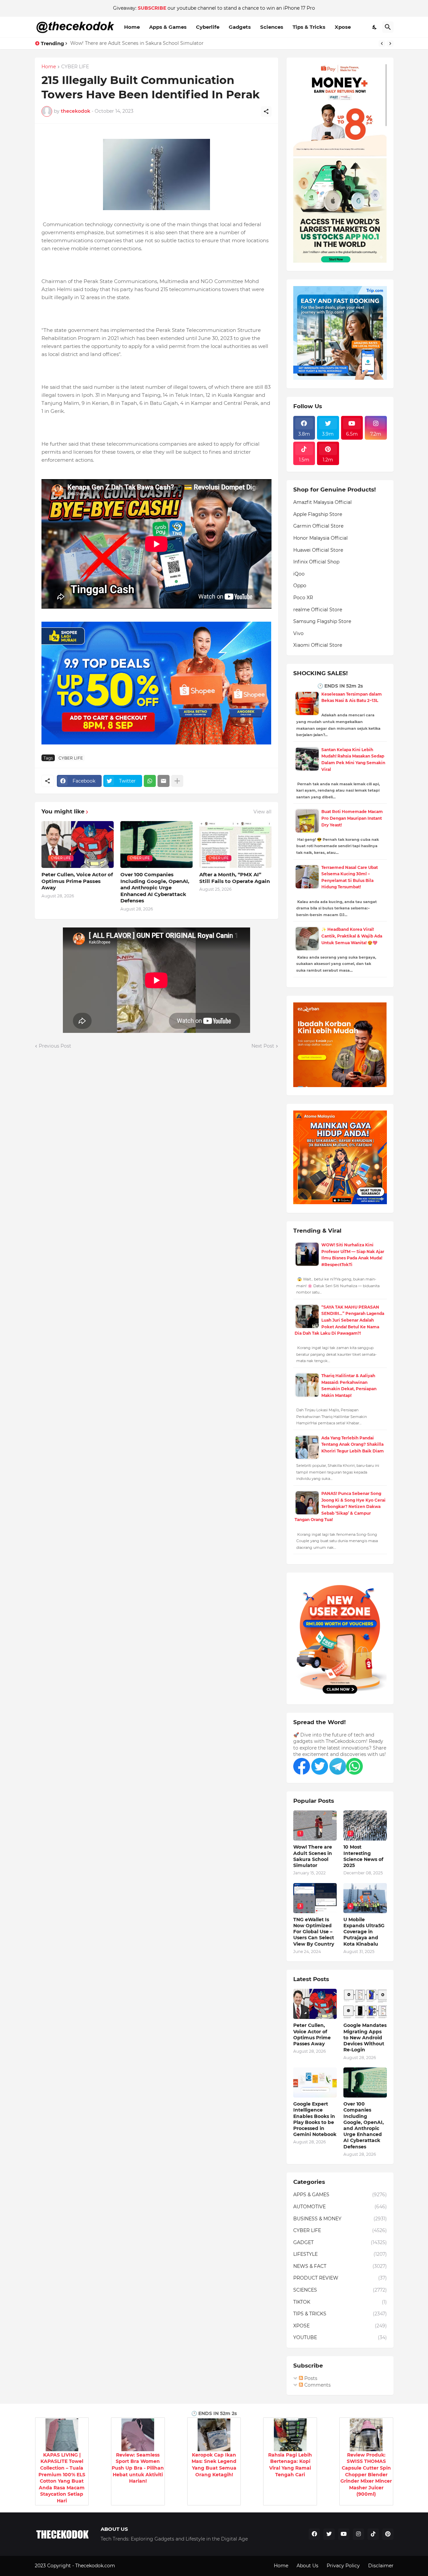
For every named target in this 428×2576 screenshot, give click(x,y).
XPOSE (340, 2326)
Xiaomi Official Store (318, 645)
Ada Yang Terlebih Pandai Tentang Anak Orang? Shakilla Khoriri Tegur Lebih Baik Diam (353, 1444)
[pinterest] (388, 2534)
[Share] (266, 111)
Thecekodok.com (96, 2566)
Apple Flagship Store (318, 514)
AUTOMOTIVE (340, 2207)
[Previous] (382, 43)
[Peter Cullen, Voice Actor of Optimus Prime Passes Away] (315, 2004)
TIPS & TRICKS (340, 2314)
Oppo (300, 586)
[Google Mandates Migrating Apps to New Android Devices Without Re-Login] (365, 2004)
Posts (310, 2378)
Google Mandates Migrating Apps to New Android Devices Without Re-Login (365, 2037)
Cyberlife (208, 27)
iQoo (299, 574)
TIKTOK (340, 2302)
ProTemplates (132, 2566)
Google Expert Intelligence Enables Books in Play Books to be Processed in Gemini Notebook (315, 2119)
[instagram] (358, 2534)
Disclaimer (381, 2566)
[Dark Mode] (375, 27)
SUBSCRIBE (152, 8)
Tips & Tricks (309, 27)
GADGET (340, 2242)
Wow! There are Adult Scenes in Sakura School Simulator (137, 43)
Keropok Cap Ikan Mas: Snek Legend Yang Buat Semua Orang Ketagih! (214, 2465)
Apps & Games (168, 27)
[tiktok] (373, 2534)
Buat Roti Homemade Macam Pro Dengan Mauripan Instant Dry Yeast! (352, 818)
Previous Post (55, 1046)
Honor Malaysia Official (320, 538)
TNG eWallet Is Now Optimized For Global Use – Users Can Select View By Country (314, 1932)
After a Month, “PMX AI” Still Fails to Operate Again (235, 878)
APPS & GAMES (340, 2195)
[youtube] (344, 2534)
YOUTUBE (340, 2337)
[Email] (164, 781)
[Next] (390, 43)
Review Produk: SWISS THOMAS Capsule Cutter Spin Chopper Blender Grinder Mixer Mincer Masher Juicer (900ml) (366, 2475)
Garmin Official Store (318, 526)
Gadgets (240, 27)
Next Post (263, 1046)
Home (132, 27)
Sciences (272, 27)
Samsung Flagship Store (322, 621)
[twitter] (329, 2534)
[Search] (388, 27)
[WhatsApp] (150, 781)
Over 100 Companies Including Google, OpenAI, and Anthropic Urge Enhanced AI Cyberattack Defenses (155, 887)
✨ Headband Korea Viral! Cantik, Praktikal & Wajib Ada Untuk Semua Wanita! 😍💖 (352, 936)
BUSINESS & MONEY (340, 2219)
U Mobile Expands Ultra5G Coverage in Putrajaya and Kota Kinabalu (364, 1932)
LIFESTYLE (340, 2254)
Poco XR (303, 598)
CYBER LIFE (75, 67)
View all (262, 812)
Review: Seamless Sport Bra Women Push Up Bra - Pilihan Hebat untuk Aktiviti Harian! (138, 2468)
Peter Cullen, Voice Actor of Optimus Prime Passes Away (77, 881)
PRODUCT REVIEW (340, 2278)
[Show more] (177, 781)
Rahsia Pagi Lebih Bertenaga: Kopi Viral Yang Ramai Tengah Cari (290, 2465)
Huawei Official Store (318, 550)
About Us (307, 2566)
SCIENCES (340, 2290)
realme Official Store (318, 610)
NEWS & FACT (340, 2266)
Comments (317, 2385)
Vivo (298, 633)
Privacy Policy (343, 2566)
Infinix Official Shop (316, 562)
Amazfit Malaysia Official (323, 502)
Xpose (343, 27)
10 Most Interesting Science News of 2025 (363, 1856)
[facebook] (314, 2534)
